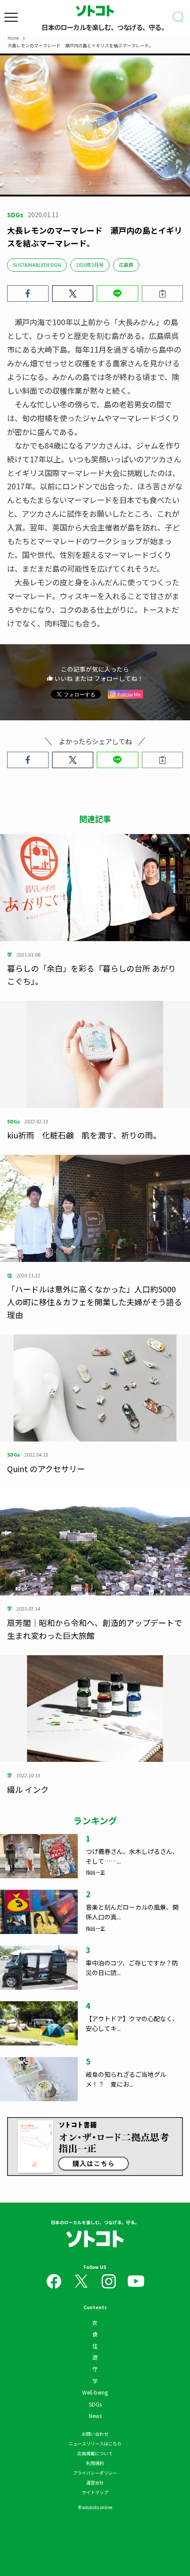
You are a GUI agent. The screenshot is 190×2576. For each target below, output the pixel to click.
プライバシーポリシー (95, 2473)
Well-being (95, 2392)
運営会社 (95, 2482)
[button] (28, 294)
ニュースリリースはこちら (95, 2443)
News (95, 2416)
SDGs (95, 2404)
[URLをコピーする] (163, 294)
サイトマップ (95, 2492)
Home (13, 38)
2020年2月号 (90, 265)
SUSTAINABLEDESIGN (37, 265)
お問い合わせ (95, 2434)
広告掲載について (95, 2453)
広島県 (126, 265)
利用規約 (95, 2463)
